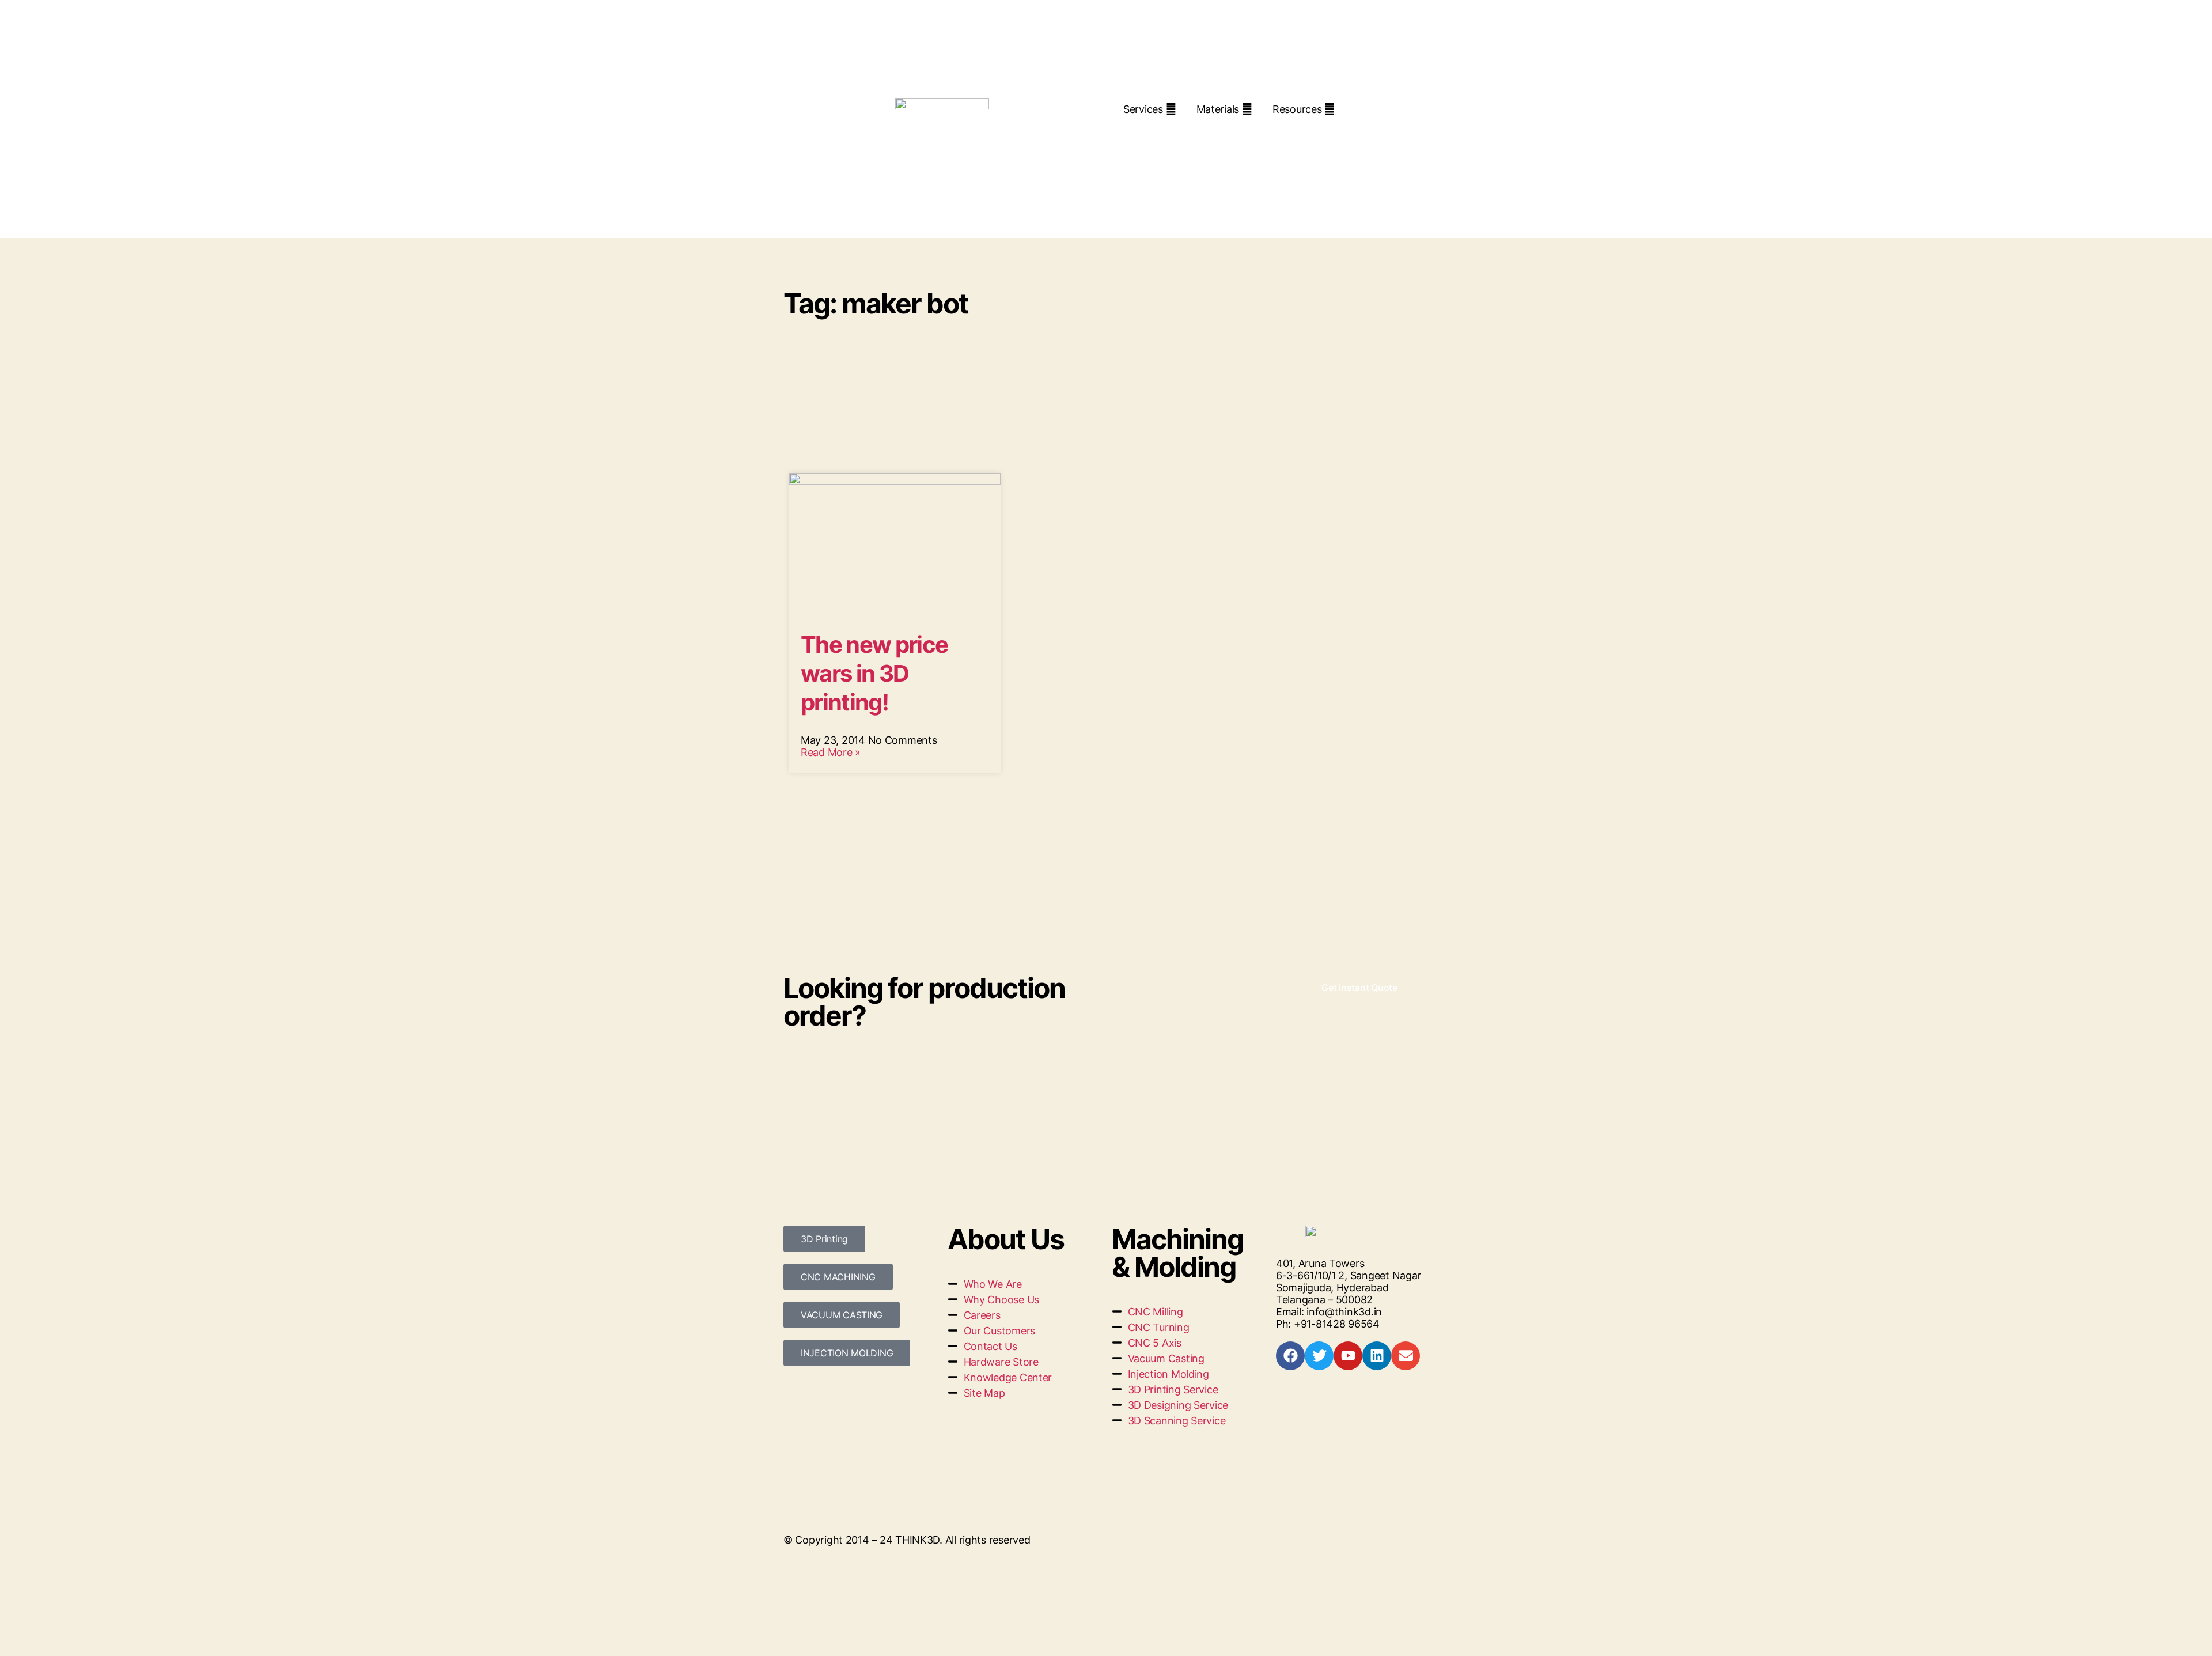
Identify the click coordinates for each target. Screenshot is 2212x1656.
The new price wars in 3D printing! (874, 673)
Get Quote (1165, 131)
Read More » (831, 752)
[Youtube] (1348, 1356)
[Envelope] (1406, 1356)
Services (1143, 109)
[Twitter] (1319, 1356)
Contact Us (1251, 131)
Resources (1297, 109)
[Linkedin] (1377, 1356)
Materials (1218, 109)
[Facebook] (1290, 1356)
